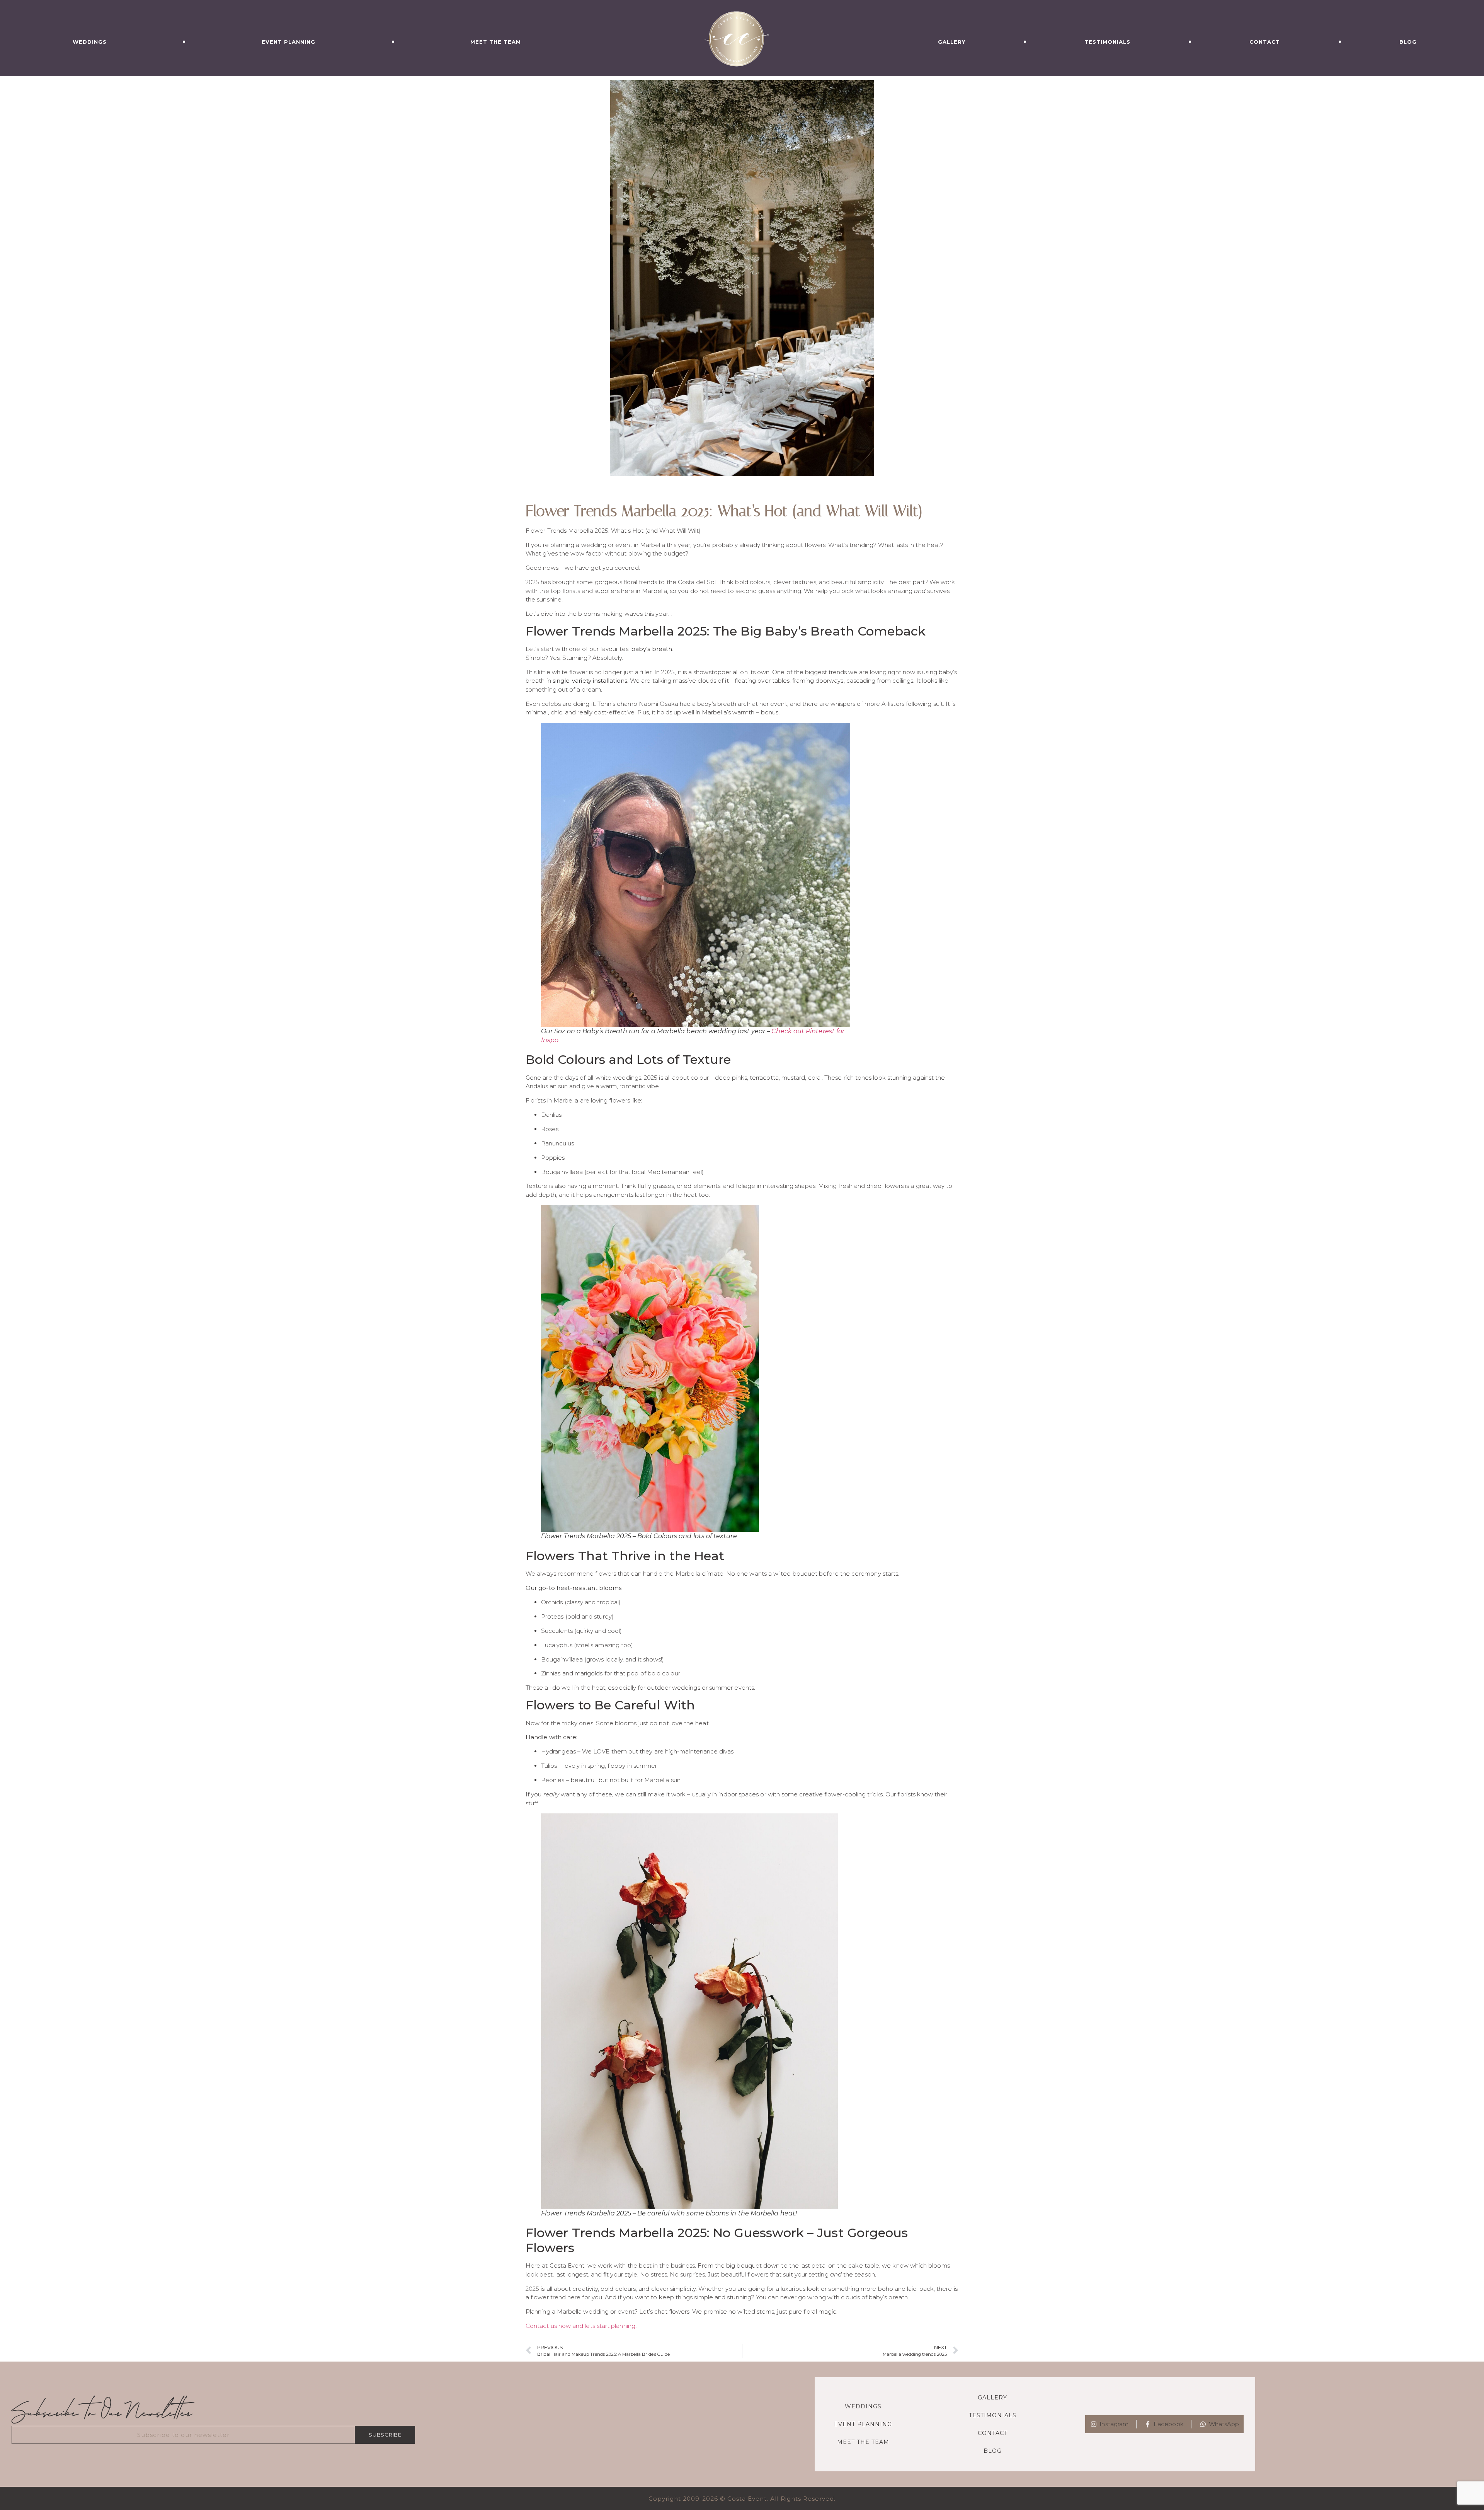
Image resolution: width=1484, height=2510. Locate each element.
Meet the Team (496, 42)
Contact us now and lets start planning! (581, 2326)
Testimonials (1107, 42)
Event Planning (288, 42)
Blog (1408, 42)
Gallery (952, 42)
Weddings (90, 42)
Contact (1265, 42)
